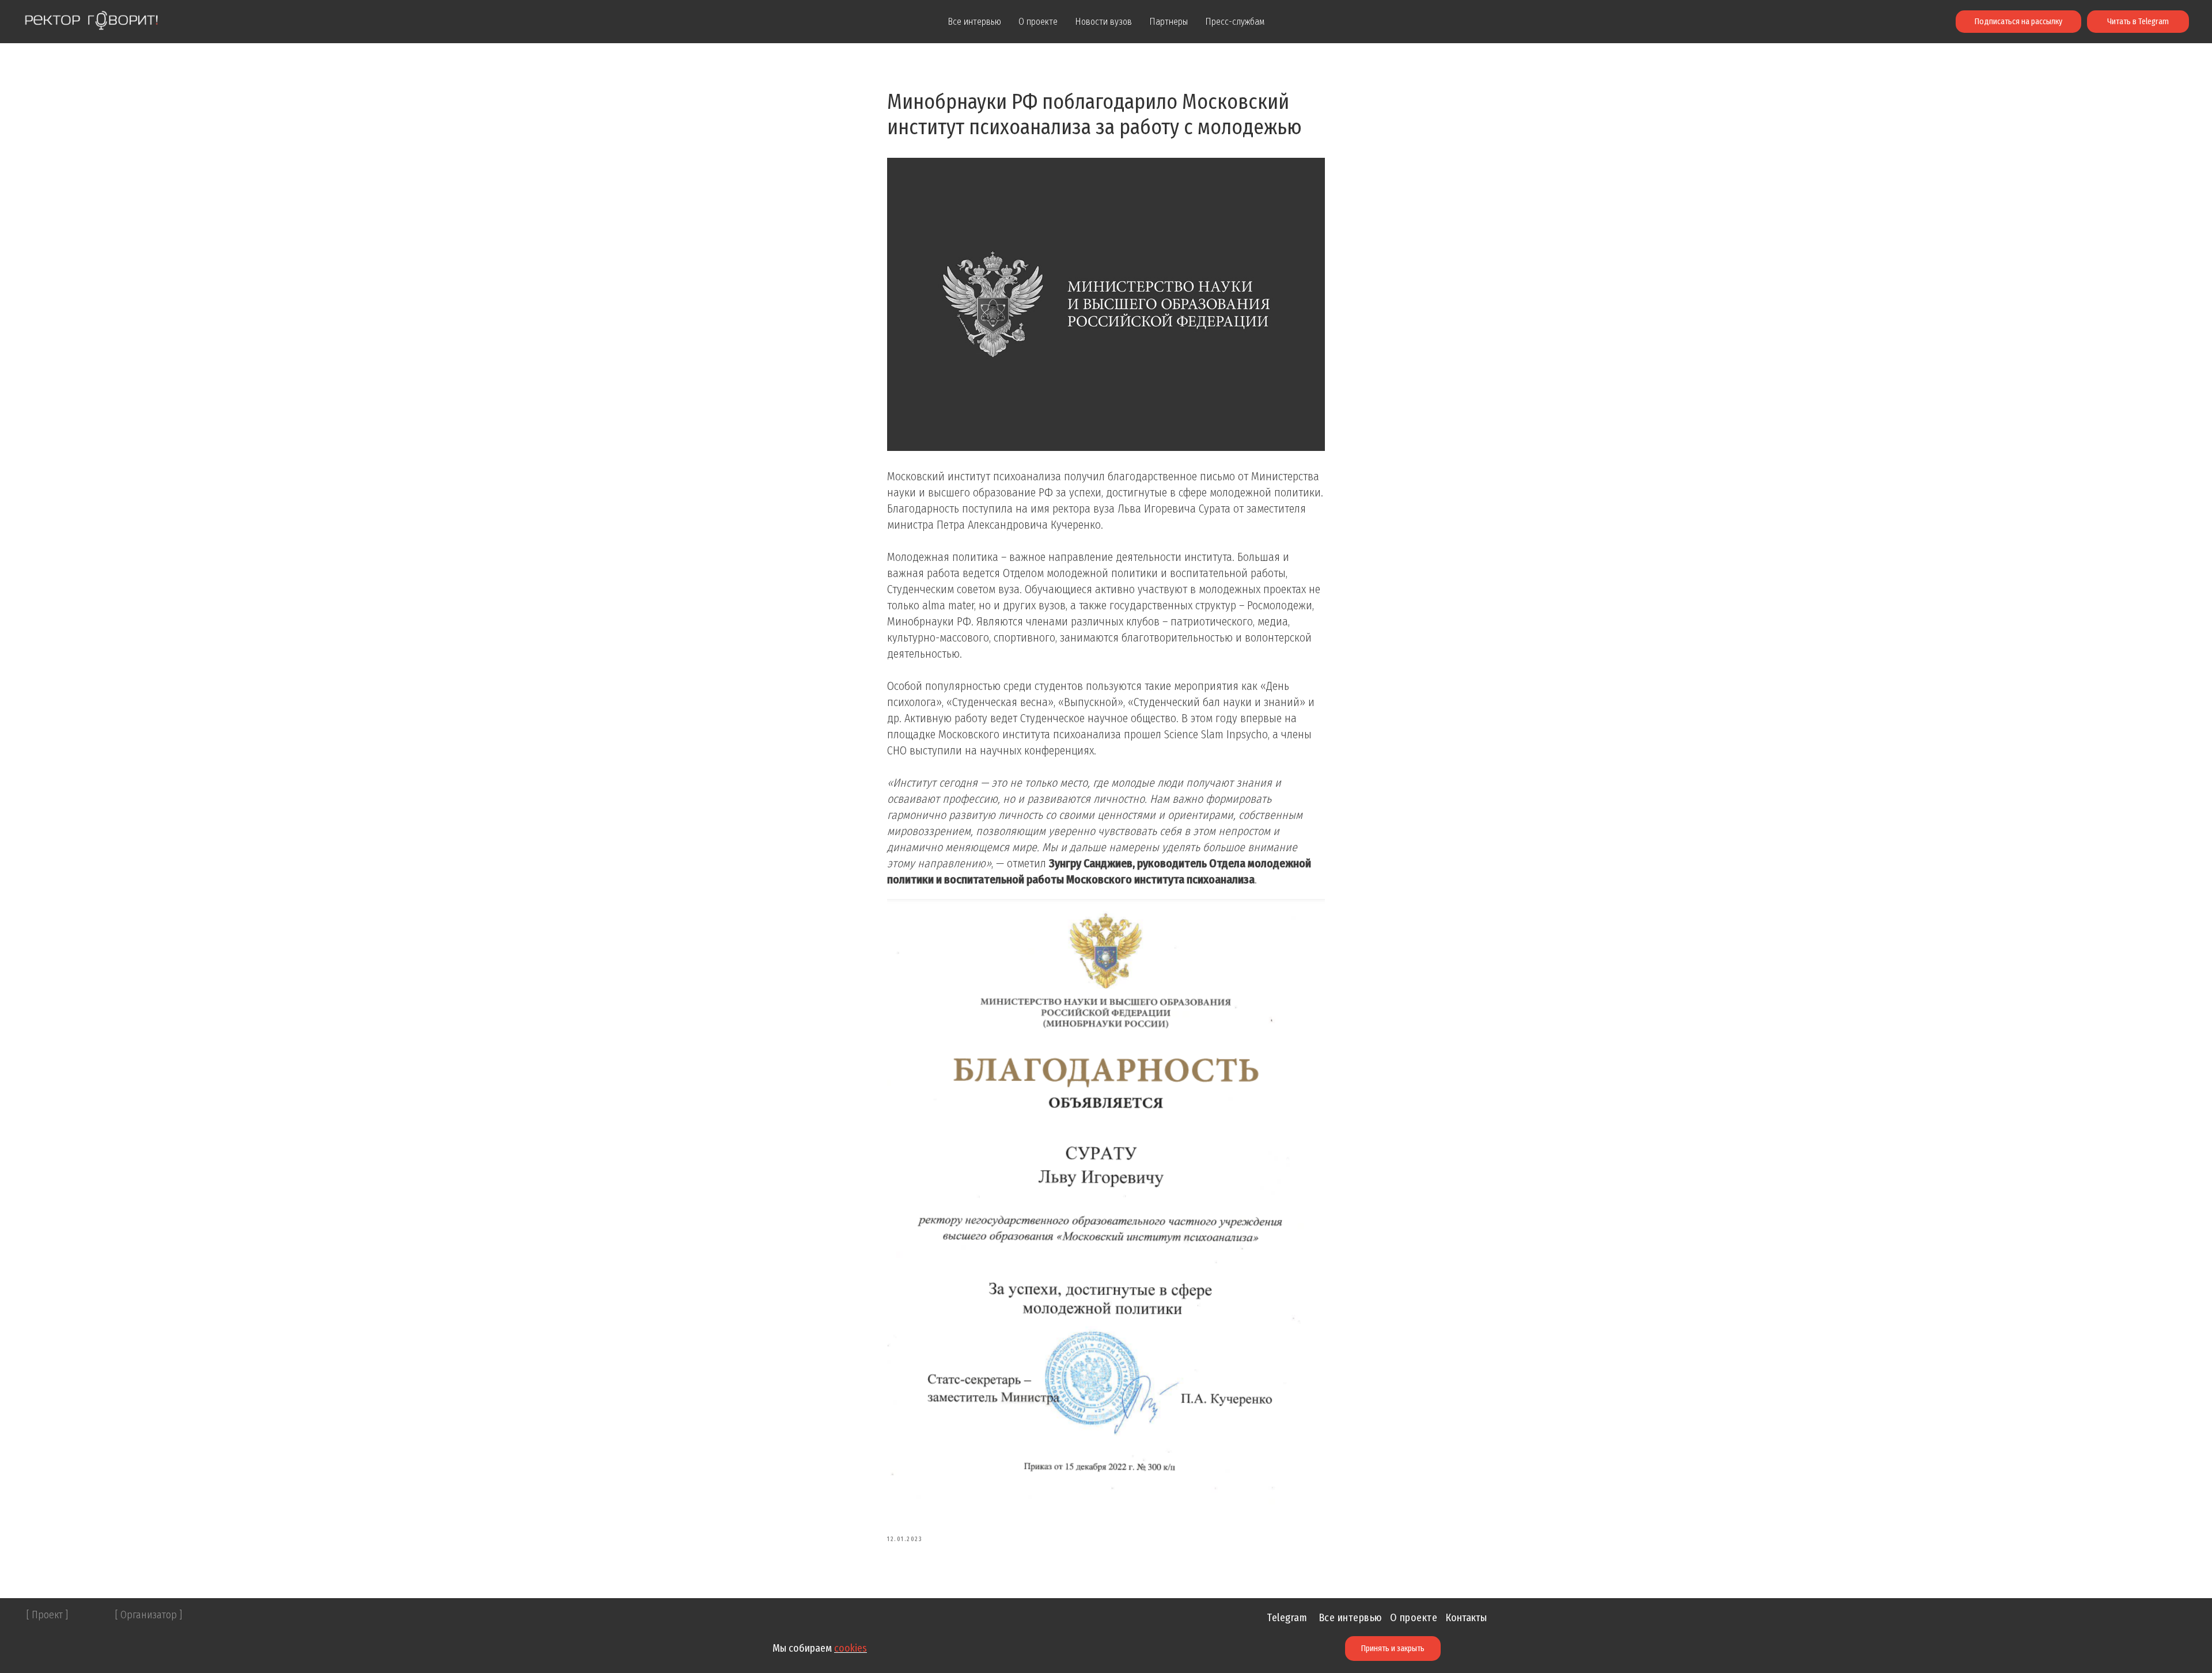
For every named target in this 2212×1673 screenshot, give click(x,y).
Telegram (1287, 1618)
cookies (851, 1648)
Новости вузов (1103, 22)
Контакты (1466, 1618)
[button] (2018, 22)
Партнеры (1169, 22)
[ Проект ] (47, 1615)
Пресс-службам (1235, 22)
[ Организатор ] (149, 1615)
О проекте (1038, 22)
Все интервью (974, 22)
